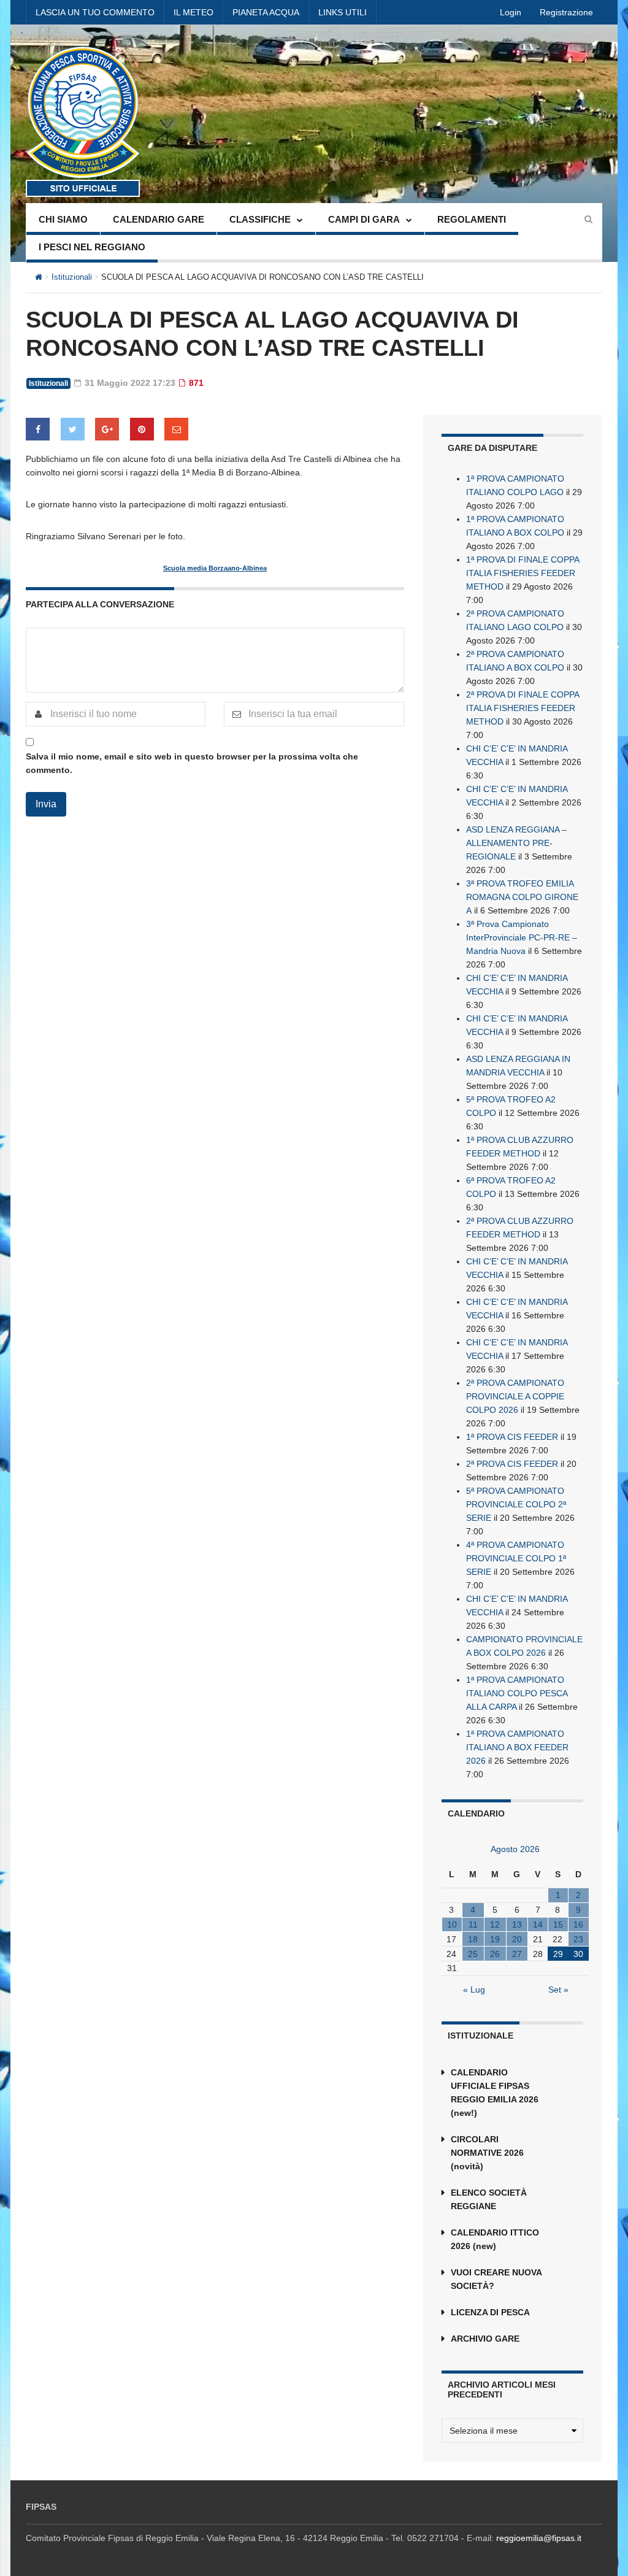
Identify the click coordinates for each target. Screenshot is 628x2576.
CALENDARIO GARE (159, 219)
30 (578, 1954)
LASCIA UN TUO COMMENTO (95, 12)
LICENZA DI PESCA (490, 2312)
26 (495, 1954)
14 (538, 1924)
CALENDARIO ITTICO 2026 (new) (495, 2239)
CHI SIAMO (63, 219)
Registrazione (566, 12)
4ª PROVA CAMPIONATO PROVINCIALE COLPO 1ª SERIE (516, 1558)
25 (473, 1954)
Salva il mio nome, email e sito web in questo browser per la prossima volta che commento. (192, 763)
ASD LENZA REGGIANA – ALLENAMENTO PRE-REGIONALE (516, 843)
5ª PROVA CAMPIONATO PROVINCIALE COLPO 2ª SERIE (516, 1504)
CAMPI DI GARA (364, 219)
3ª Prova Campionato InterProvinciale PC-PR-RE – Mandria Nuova (522, 937)
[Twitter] (73, 429)
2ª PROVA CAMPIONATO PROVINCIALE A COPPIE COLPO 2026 (515, 1396)
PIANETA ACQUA (266, 12)
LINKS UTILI (343, 12)
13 (517, 1924)
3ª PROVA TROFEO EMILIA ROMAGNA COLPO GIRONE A (522, 897)
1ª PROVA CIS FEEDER (512, 1437)
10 (452, 1924)
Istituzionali (72, 277)
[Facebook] (38, 429)
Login (511, 12)
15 (558, 1924)
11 (473, 1924)
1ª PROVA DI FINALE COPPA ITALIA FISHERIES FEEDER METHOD (523, 573)
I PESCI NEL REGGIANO (92, 247)
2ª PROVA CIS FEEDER (512, 1464)
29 (558, 1954)
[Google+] (107, 429)
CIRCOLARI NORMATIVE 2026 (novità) (487, 2153)
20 (517, 1939)
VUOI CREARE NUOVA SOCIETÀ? (496, 2279)
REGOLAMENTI (472, 219)
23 (578, 1939)
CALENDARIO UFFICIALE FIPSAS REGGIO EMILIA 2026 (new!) (495, 2093)
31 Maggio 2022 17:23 (129, 383)
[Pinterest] (142, 429)
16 (578, 1924)
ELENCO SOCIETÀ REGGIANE (489, 2199)
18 (473, 1939)
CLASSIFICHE (260, 219)
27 (517, 1954)
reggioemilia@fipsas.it (539, 2538)
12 (495, 1924)
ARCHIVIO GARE (485, 2339)
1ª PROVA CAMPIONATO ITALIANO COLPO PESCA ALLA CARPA (517, 1693)
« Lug (474, 1990)
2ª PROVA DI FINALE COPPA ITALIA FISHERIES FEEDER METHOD (523, 708)
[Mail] (176, 429)
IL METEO (193, 12)
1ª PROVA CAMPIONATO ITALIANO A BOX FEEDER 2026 (517, 1747)
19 (495, 1939)
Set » (558, 1990)
